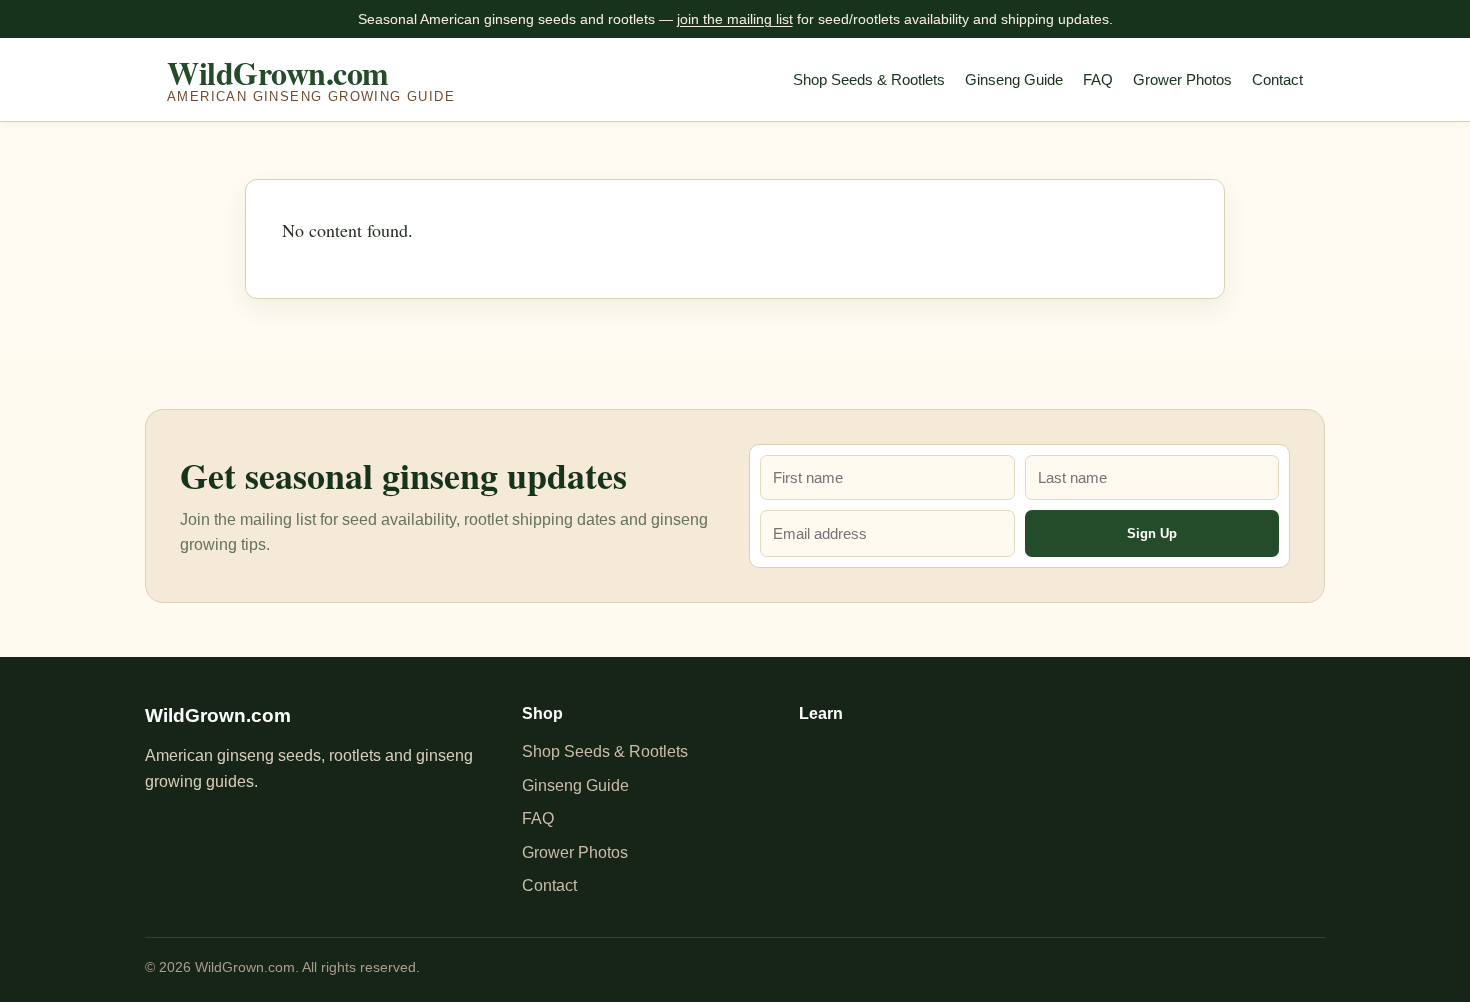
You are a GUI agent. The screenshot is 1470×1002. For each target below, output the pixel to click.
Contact (1277, 79)
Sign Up (1152, 533)
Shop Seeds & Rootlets (869, 79)
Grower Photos (1182, 79)
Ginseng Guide (1014, 79)
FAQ (1098, 79)
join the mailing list (735, 19)
